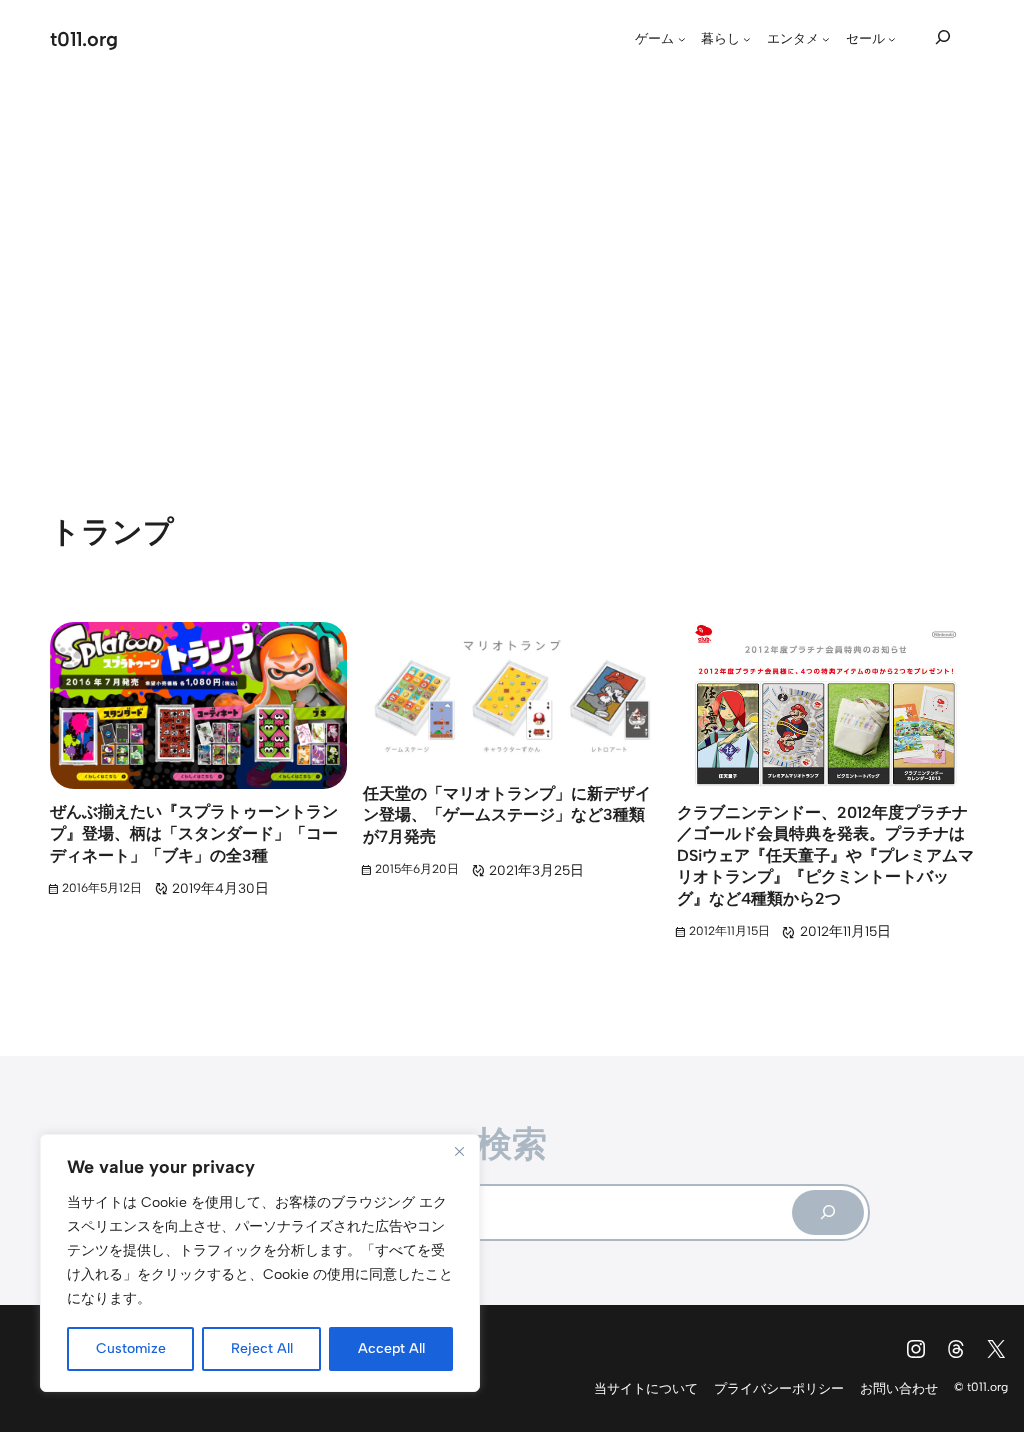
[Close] (459, 1151)
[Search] (828, 1212)
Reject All (262, 1348)
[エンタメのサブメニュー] (826, 39)
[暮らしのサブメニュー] (747, 39)
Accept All (391, 1348)
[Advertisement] (512, 265)
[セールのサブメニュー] (892, 39)
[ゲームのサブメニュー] (682, 39)
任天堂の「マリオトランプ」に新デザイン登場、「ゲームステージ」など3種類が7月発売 (507, 815)
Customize (131, 1348)
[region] (260, 1263)
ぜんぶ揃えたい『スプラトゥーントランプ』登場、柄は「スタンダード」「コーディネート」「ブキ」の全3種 (194, 833)
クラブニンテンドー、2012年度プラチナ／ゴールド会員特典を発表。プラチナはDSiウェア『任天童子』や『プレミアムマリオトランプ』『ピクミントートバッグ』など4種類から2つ (825, 855)
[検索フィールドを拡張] (943, 36)
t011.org (84, 39)
